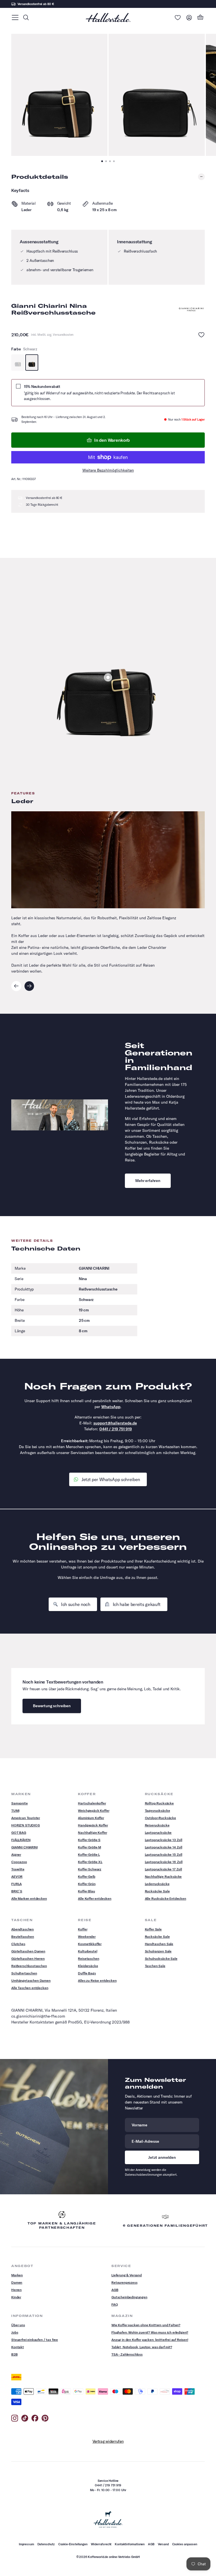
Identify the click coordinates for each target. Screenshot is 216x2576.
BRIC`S (17, 1891)
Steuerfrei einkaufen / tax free (35, 2340)
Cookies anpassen (185, 2544)
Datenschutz (46, 2544)
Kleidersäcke (88, 1966)
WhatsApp (111, 1407)
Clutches (18, 1944)
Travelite (18, 1869)
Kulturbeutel (87, 1951)
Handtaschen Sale (159, 1944)
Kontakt (18, 2347)
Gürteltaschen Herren (28, 1958)
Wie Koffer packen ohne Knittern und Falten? (146, 2325)
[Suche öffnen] (26, 17)
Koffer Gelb (86, 1876)
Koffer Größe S (89, 1840)
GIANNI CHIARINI (24, 1847)
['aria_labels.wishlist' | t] (178, 17)
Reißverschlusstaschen (29, 1966)
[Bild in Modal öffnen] (59, 95)
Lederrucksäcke (157, 1884)
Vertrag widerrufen (108, 2441)
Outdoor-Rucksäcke (160, 1818)
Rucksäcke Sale (157, 1891)
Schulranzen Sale (158, 1951)
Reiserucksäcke (157, 1825)
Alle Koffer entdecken (95, 1898)
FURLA (16, 1884)
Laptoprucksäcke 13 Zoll (164, 1840)
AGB (115, 2290)
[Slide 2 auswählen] (108, 677)
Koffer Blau (86, 1891)
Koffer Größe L (89, 1854)
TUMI (15, 1811)
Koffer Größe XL (90, 1862)
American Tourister (26, 1818)
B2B (14, 2354)
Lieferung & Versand (127, 2275)
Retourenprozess (124, 2282)
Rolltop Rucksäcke (159, 1803)
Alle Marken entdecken (29, 1898)
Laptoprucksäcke (158, 1832)
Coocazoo (19, 1862)
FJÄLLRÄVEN (21, 1840)
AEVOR (17, 1876)
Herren (16, 2290)
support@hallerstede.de (115, 1423)
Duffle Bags (87, 1973)
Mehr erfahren (148, 1181)
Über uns (18, 2325)
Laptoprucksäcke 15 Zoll (164, 1854)
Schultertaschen (24, 1973)
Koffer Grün (87, 1884)
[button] (15, 17)
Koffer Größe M (89, 1847)
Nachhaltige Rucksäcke (163, 1876)
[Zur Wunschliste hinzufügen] (201, 335)
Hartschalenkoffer (92, 1803)
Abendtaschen (22, 1929)
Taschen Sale (155, 1966)
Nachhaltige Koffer (92, 1832)
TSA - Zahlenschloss (127, 2354)
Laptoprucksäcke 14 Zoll (164, 1847)
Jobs (15, 2332)
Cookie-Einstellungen (73, 2544)
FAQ (115, 2304)
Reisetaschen (88, 1958)
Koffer (83, 1929)
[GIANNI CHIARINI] (191, 310)
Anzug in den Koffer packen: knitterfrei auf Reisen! (150, 2340)
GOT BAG (19, 1832)
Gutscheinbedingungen (129, 2297)
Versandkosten (63, 335)
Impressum (26, 2544)
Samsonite (20, 1803)
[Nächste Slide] (29, 986)
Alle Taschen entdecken (30, 1988)
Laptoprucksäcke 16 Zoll (164, 1862)
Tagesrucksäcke (157, 1811)
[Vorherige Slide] (16, 986)
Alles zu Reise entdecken (97, 1980)
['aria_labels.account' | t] (189, 17)
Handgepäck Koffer (93, 1825)
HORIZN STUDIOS (26, 1825)
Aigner (16, 1854)
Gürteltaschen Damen (28, 1951)
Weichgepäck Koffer (94, 1811)
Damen (17, 2282)
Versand (163, 2544)
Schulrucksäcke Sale (161, 1958)
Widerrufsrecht (101, 2544)
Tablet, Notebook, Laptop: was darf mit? (142, 2347)
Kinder (16, 2297)
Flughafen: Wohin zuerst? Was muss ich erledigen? (150, 2332)
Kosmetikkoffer (90, 1944)
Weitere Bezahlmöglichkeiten (108, 470)
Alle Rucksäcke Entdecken (166, 1898)
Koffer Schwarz (90, 1869)
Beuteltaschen (23, 1937)
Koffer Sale (153, 1929)
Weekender (87, 1937)
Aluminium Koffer (91, 1818)
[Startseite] (108, 17)
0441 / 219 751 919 (116, 1429)
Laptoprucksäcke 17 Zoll (163, 1869)
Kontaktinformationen (130, 2544)
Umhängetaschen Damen (31, 1980)
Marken (17, 2275)
